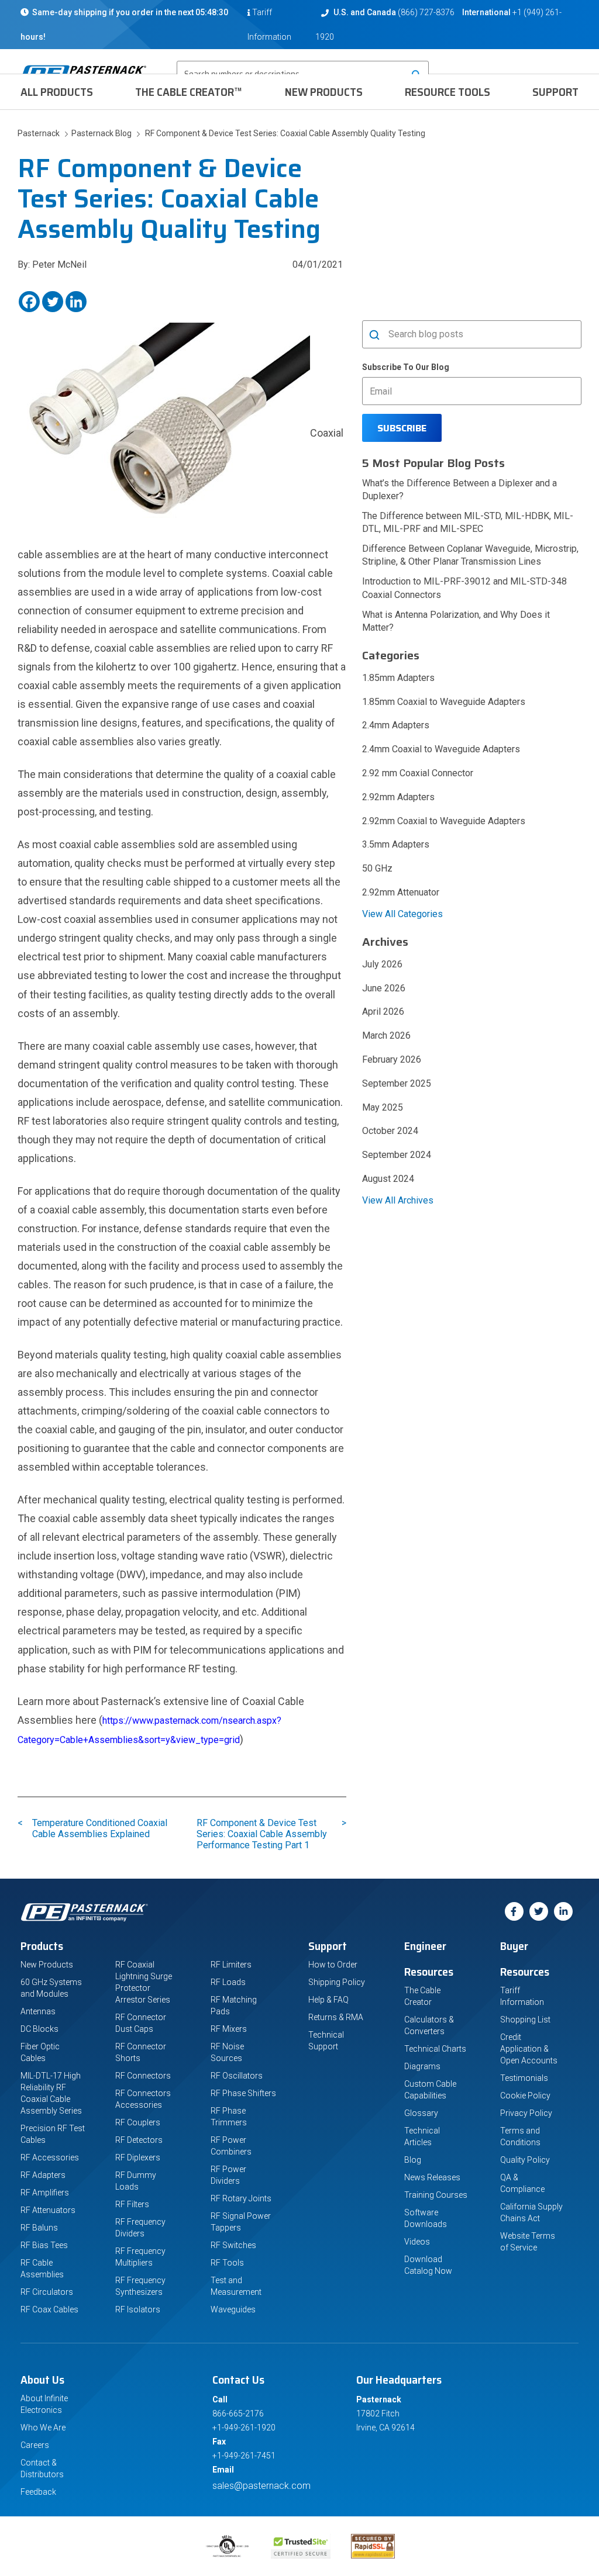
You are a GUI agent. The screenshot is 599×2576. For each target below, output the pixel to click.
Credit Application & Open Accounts (529, 2049)
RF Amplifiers (45, 2193)
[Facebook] (29, 302)
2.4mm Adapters (396, 725)
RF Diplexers (138, 2157)
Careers (35, 2445)
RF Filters (132, 2204)
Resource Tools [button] (447, 92)
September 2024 (397, 1155)
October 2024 (390, 1131)
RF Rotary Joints (241, 2198)
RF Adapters (43, 2175)
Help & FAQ (328, 2000)
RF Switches (233, 2245)
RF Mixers (229, 2029)
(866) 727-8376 (426, 12)
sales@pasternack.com (261, 2486)
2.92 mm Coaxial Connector (418, 773)
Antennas (38, 2011)
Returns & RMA (336, 2017)
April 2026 (383, 1012)
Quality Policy (525, 2160)
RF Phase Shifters (243, 2093)
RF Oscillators (237, 2076)
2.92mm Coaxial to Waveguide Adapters (444, 821)
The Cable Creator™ (189, 92)
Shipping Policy (337, 1982)
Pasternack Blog (100, 133)
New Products (324, 92)
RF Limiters (231, 1965)
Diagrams (422, 2066)
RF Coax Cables (49, 2309)
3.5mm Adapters (396, 844)
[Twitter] (53, 302)
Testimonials (524, 2078)
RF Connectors (143, 2076)
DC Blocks (39, 2029)
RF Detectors (139, 2140)
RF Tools (227, 2263)
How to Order (333, 1965)
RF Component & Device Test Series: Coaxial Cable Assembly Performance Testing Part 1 (264, 1834)
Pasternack (39, 133)
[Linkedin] (76, 302)
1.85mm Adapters (398, 678)
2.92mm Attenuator (401, 892)
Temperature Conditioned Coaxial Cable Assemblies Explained (100, 1828)
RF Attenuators (48, 2210)
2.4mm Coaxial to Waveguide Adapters (441, 749)
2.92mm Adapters (398, 797)
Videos (417, 2242)
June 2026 (384, 988)
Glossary (421, 2113)
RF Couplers (138, 2122)
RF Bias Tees (44, 2245)
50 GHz (377, 868)
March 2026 (386, 1035)
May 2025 (383, 1107)
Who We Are (43, 2428)
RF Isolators (138, 2309)
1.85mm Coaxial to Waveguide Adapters (444, 702)
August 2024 (388, 1179)
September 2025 (397, 1083)
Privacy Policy (526, 2113)
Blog (413, 2160)
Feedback (38, 2492)
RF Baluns (39, 2228)
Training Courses (436, 2195)
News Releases (432, 2177)
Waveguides (233, 2309)
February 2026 (392, 1059)
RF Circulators (47, 2292)
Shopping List (525, 2020)
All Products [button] (57, 92)
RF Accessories (50, 2157)
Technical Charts (435, 2049)
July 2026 (382, 964)
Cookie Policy (525, 2096)
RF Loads (228, 1982)
